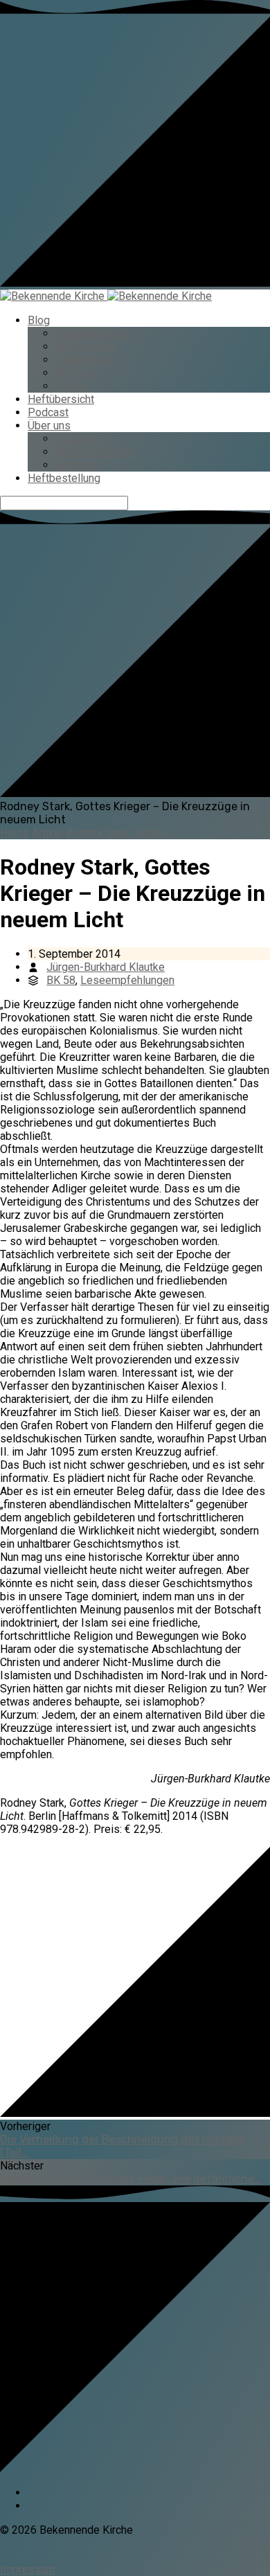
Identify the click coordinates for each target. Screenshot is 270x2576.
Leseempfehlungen (127, 980)
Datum (71, 386)
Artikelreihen (86, 347)
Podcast (48, 412)
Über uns (49, 426)
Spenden (77, 465)
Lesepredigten (91, 333)
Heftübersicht (61, 399)
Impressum (28, 2569)
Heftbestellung (64, 478)
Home (15, 833)
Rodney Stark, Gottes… (120, 833)
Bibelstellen (84, 360)
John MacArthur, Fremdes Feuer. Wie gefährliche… (130, 2179)
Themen (75, 373)
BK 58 (61, 980)
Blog (39, 320)
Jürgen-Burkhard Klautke (106, 967)
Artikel (47, 833)
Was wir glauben (95, 452)
